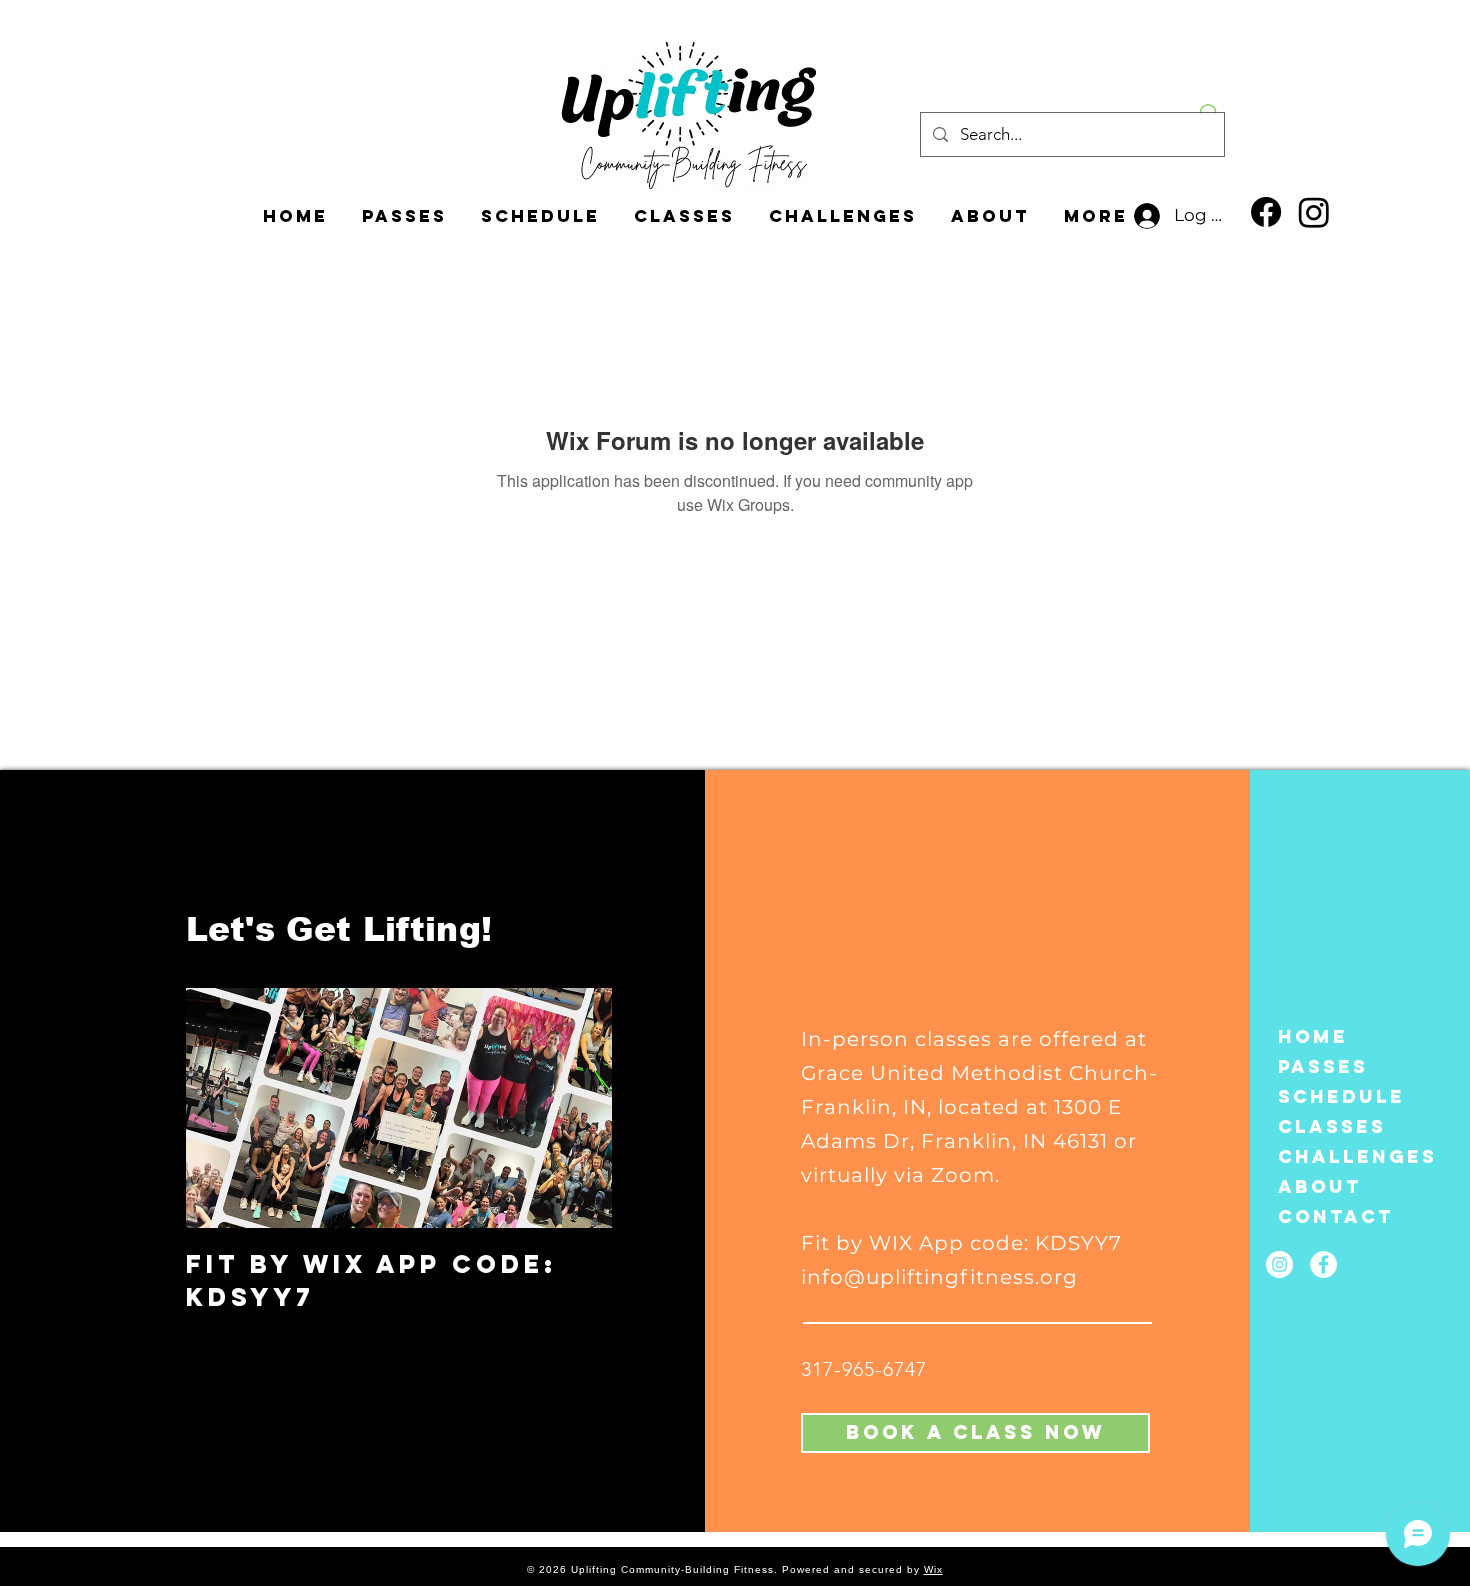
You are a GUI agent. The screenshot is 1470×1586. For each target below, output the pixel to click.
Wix (933, 1569)
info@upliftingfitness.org (939, 1277)
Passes (1323, 1066)
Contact (1330, 1216)
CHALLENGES (1330, 1156)
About (1320, 1186)
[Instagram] (1314, 212)
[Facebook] (1266, 212)
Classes (1330, 1126)
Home (1313, 1036)
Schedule (1330, 1096)
